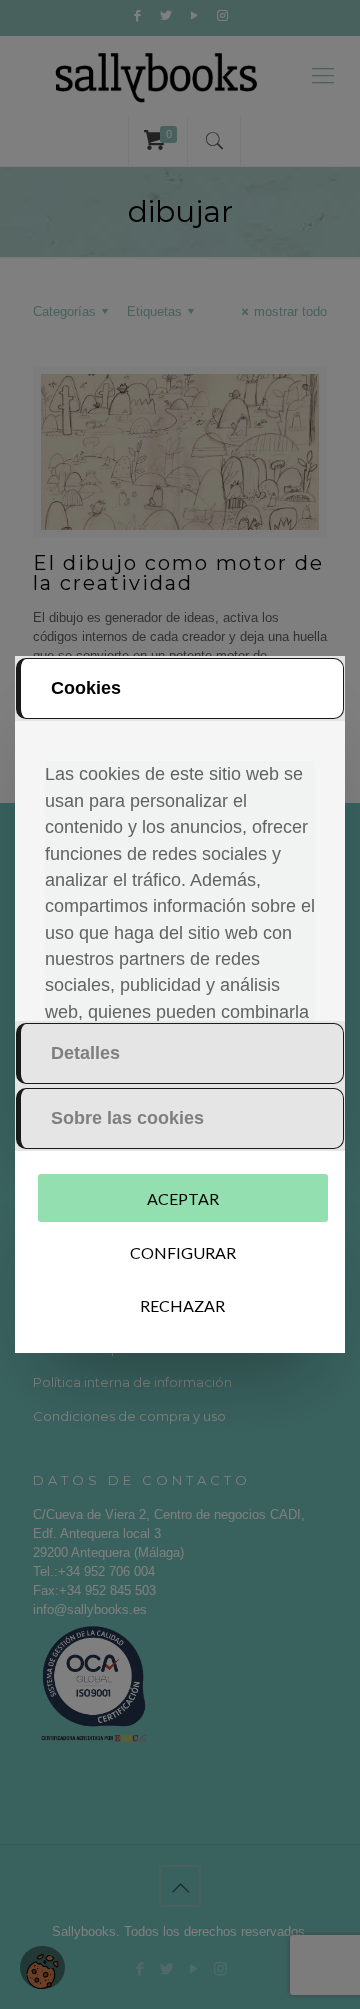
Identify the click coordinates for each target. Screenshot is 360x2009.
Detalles (85, 1053)
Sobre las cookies (127, 1118)
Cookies (86, 688)
